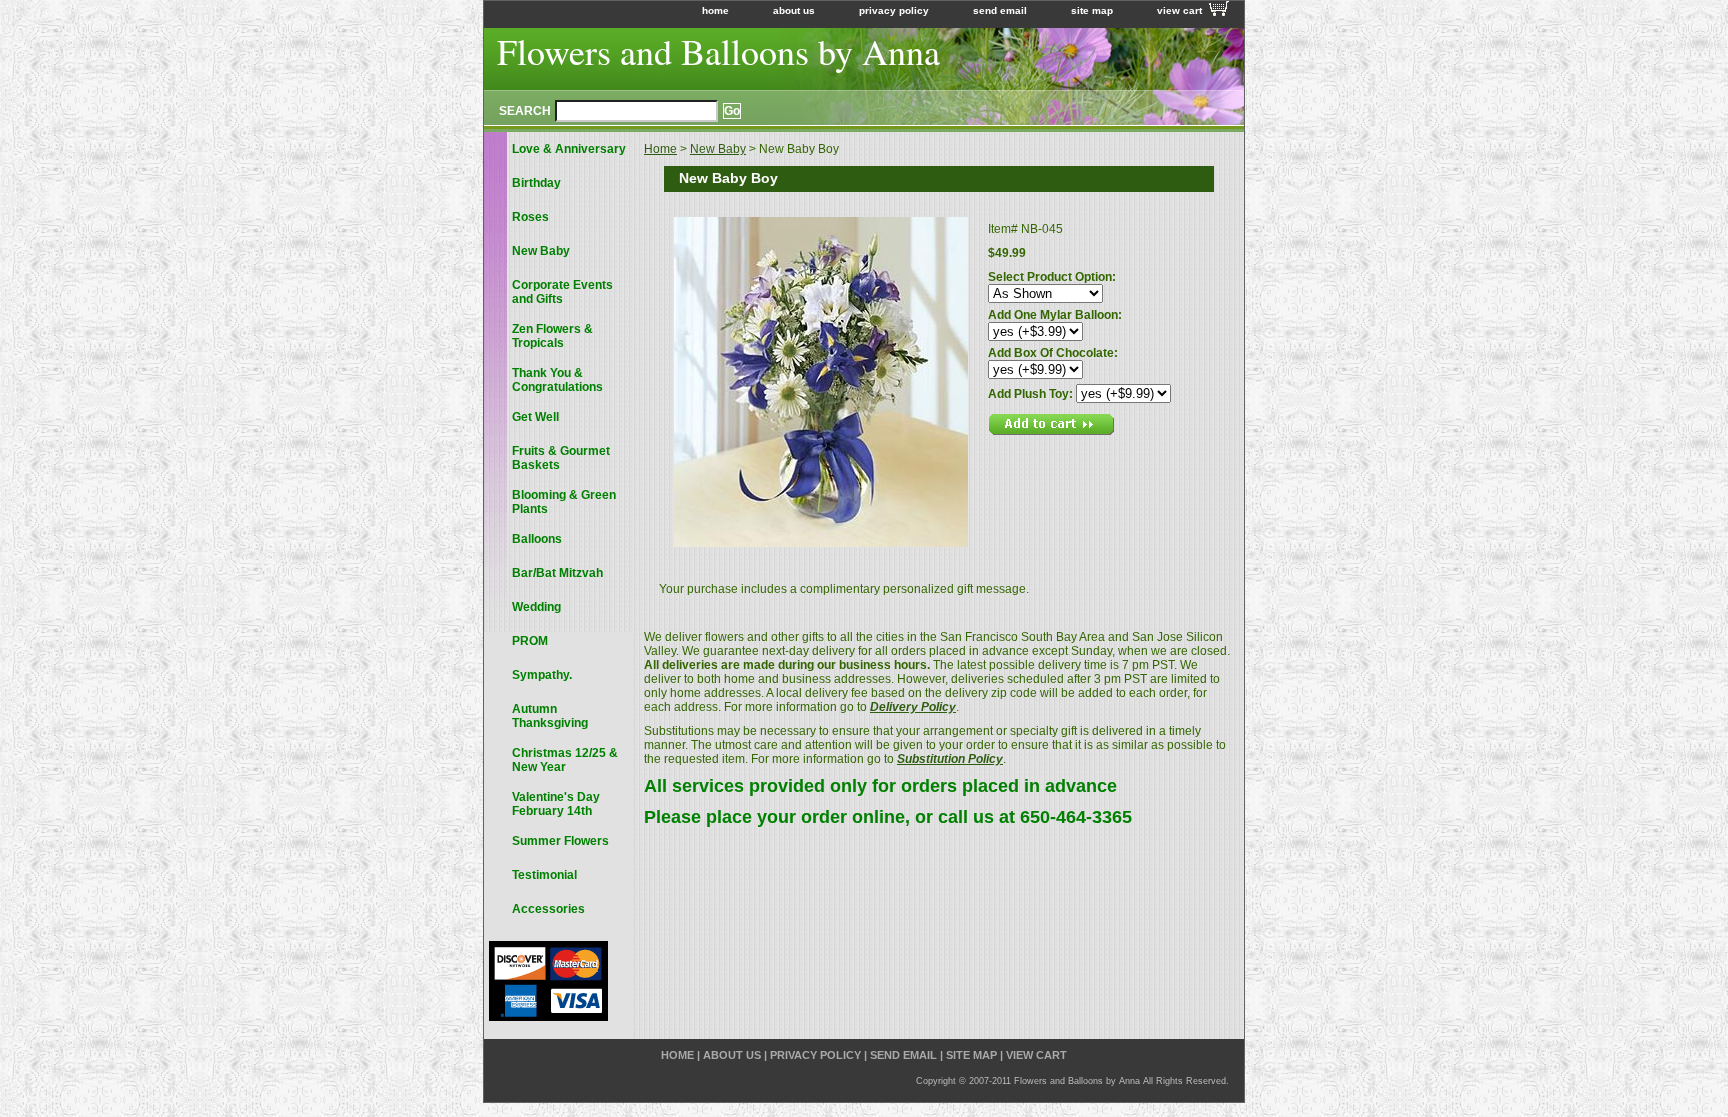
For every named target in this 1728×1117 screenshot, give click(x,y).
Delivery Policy (913, 707)
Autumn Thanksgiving (550, 716)
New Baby (718, 149)
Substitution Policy (950, 759)
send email (1000, 10)
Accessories (548, 909)
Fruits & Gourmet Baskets (561, 458)
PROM (530, 641)
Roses (530, 217)
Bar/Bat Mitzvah (557, 573)
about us (794, 10)
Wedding (536, 607)
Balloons (537, 539)
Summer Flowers (560, 841)
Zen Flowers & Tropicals (552, 336)
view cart (1179, 10)
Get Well (535, 417)
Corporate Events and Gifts (562, 292)
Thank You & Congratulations (557, 380)
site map (1092, 10)
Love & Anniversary (569, 149)
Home (660, 149)
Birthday (536, 183)
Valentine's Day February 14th (556, 804)
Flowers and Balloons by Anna (718, 51)
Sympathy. (542, 675)
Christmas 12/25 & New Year (565, 760)
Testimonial (544, 875)
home (715, 10)
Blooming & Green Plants (564, 502)
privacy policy (894, 10)
